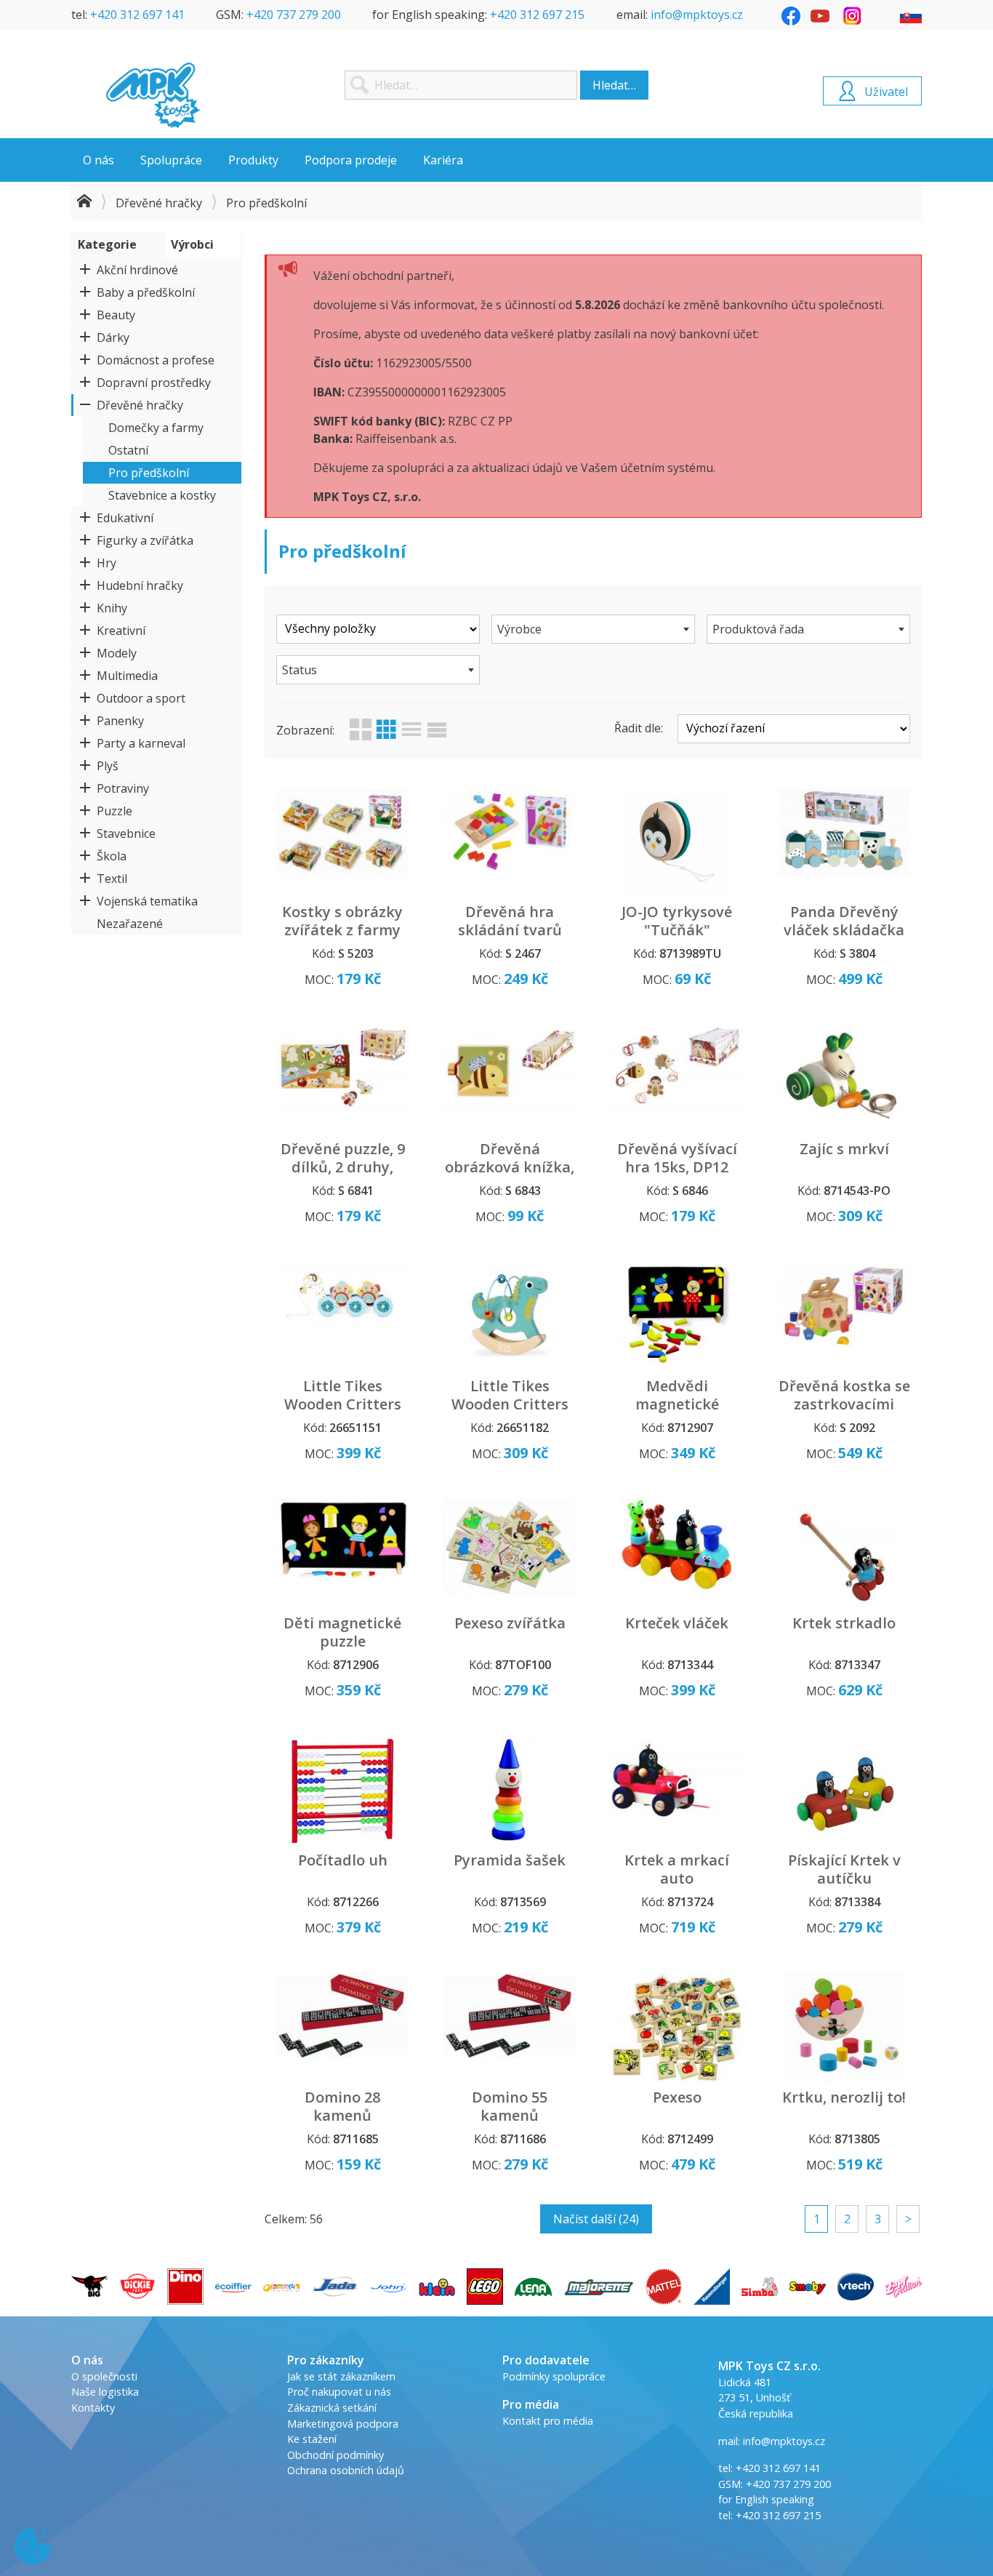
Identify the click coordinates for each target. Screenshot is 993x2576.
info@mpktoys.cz (697, 15)
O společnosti (104, 2376)
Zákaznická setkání (332, 2408)
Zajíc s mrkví (844, 1149)
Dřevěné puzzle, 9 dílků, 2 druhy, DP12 (343, 1167)
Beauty (116, 315)
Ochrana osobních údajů (346, 2470)
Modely (117, 653)
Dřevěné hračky (159, 203)
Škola (112, 856)
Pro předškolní (149, 473)
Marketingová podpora (343, 2424)
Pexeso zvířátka (510, 1623)
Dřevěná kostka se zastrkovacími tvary (844, 1404)
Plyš (108, 766)
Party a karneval (141, 743)
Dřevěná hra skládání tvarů (510, 921)
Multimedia (127, 676)
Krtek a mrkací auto (677, 1869)
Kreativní (121, 631)
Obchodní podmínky (335, 2455)
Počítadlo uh (343, 1860)
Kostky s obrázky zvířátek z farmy (342, 921)
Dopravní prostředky (154, 383)
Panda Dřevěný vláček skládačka (844, 921)
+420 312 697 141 (137, 15)
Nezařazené (130, 924)
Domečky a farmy (156, 428)
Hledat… (614, 85)
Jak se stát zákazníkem (341, 2376)
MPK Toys (153, 95)
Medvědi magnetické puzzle (677, 1404)
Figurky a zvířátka (145, 540)
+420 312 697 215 (537, 15)
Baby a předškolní (146, 292)
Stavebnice (126, 833)
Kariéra (443, 160)
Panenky (120, 721)
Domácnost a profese (156, 360)
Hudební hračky (140, 585)
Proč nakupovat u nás (339, 2392)
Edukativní (125, 518)
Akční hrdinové (137, 270)
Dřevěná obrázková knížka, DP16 (510, 1167)
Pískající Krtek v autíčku (844, 1869)
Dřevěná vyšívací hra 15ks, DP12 (677, 1158)
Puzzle (114, 811)
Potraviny (123, 788)
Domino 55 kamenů (510, 2106)
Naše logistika (105, 2392)
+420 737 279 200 (294, 15)
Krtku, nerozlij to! (844, 2097)
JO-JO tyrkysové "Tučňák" (677, 921)
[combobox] (593, 629)
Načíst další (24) (596, 2219)
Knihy (112, 608)
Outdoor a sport (141, 698)
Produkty (253, 160)
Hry (106, 563)
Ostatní (128, 450)
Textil (112, 879)
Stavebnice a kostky (162, 495)
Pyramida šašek (510, 1860)
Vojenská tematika (147, 901)
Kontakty (93, 2408)
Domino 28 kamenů (342, 2106)
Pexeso (677, 2097)
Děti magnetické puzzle (342, 1632)
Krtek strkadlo (844, 1623)
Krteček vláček (677, 1623)
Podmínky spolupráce (554, 2376)
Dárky (113, 337)
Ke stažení (312, 2439)
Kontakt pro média (548, 2421)
